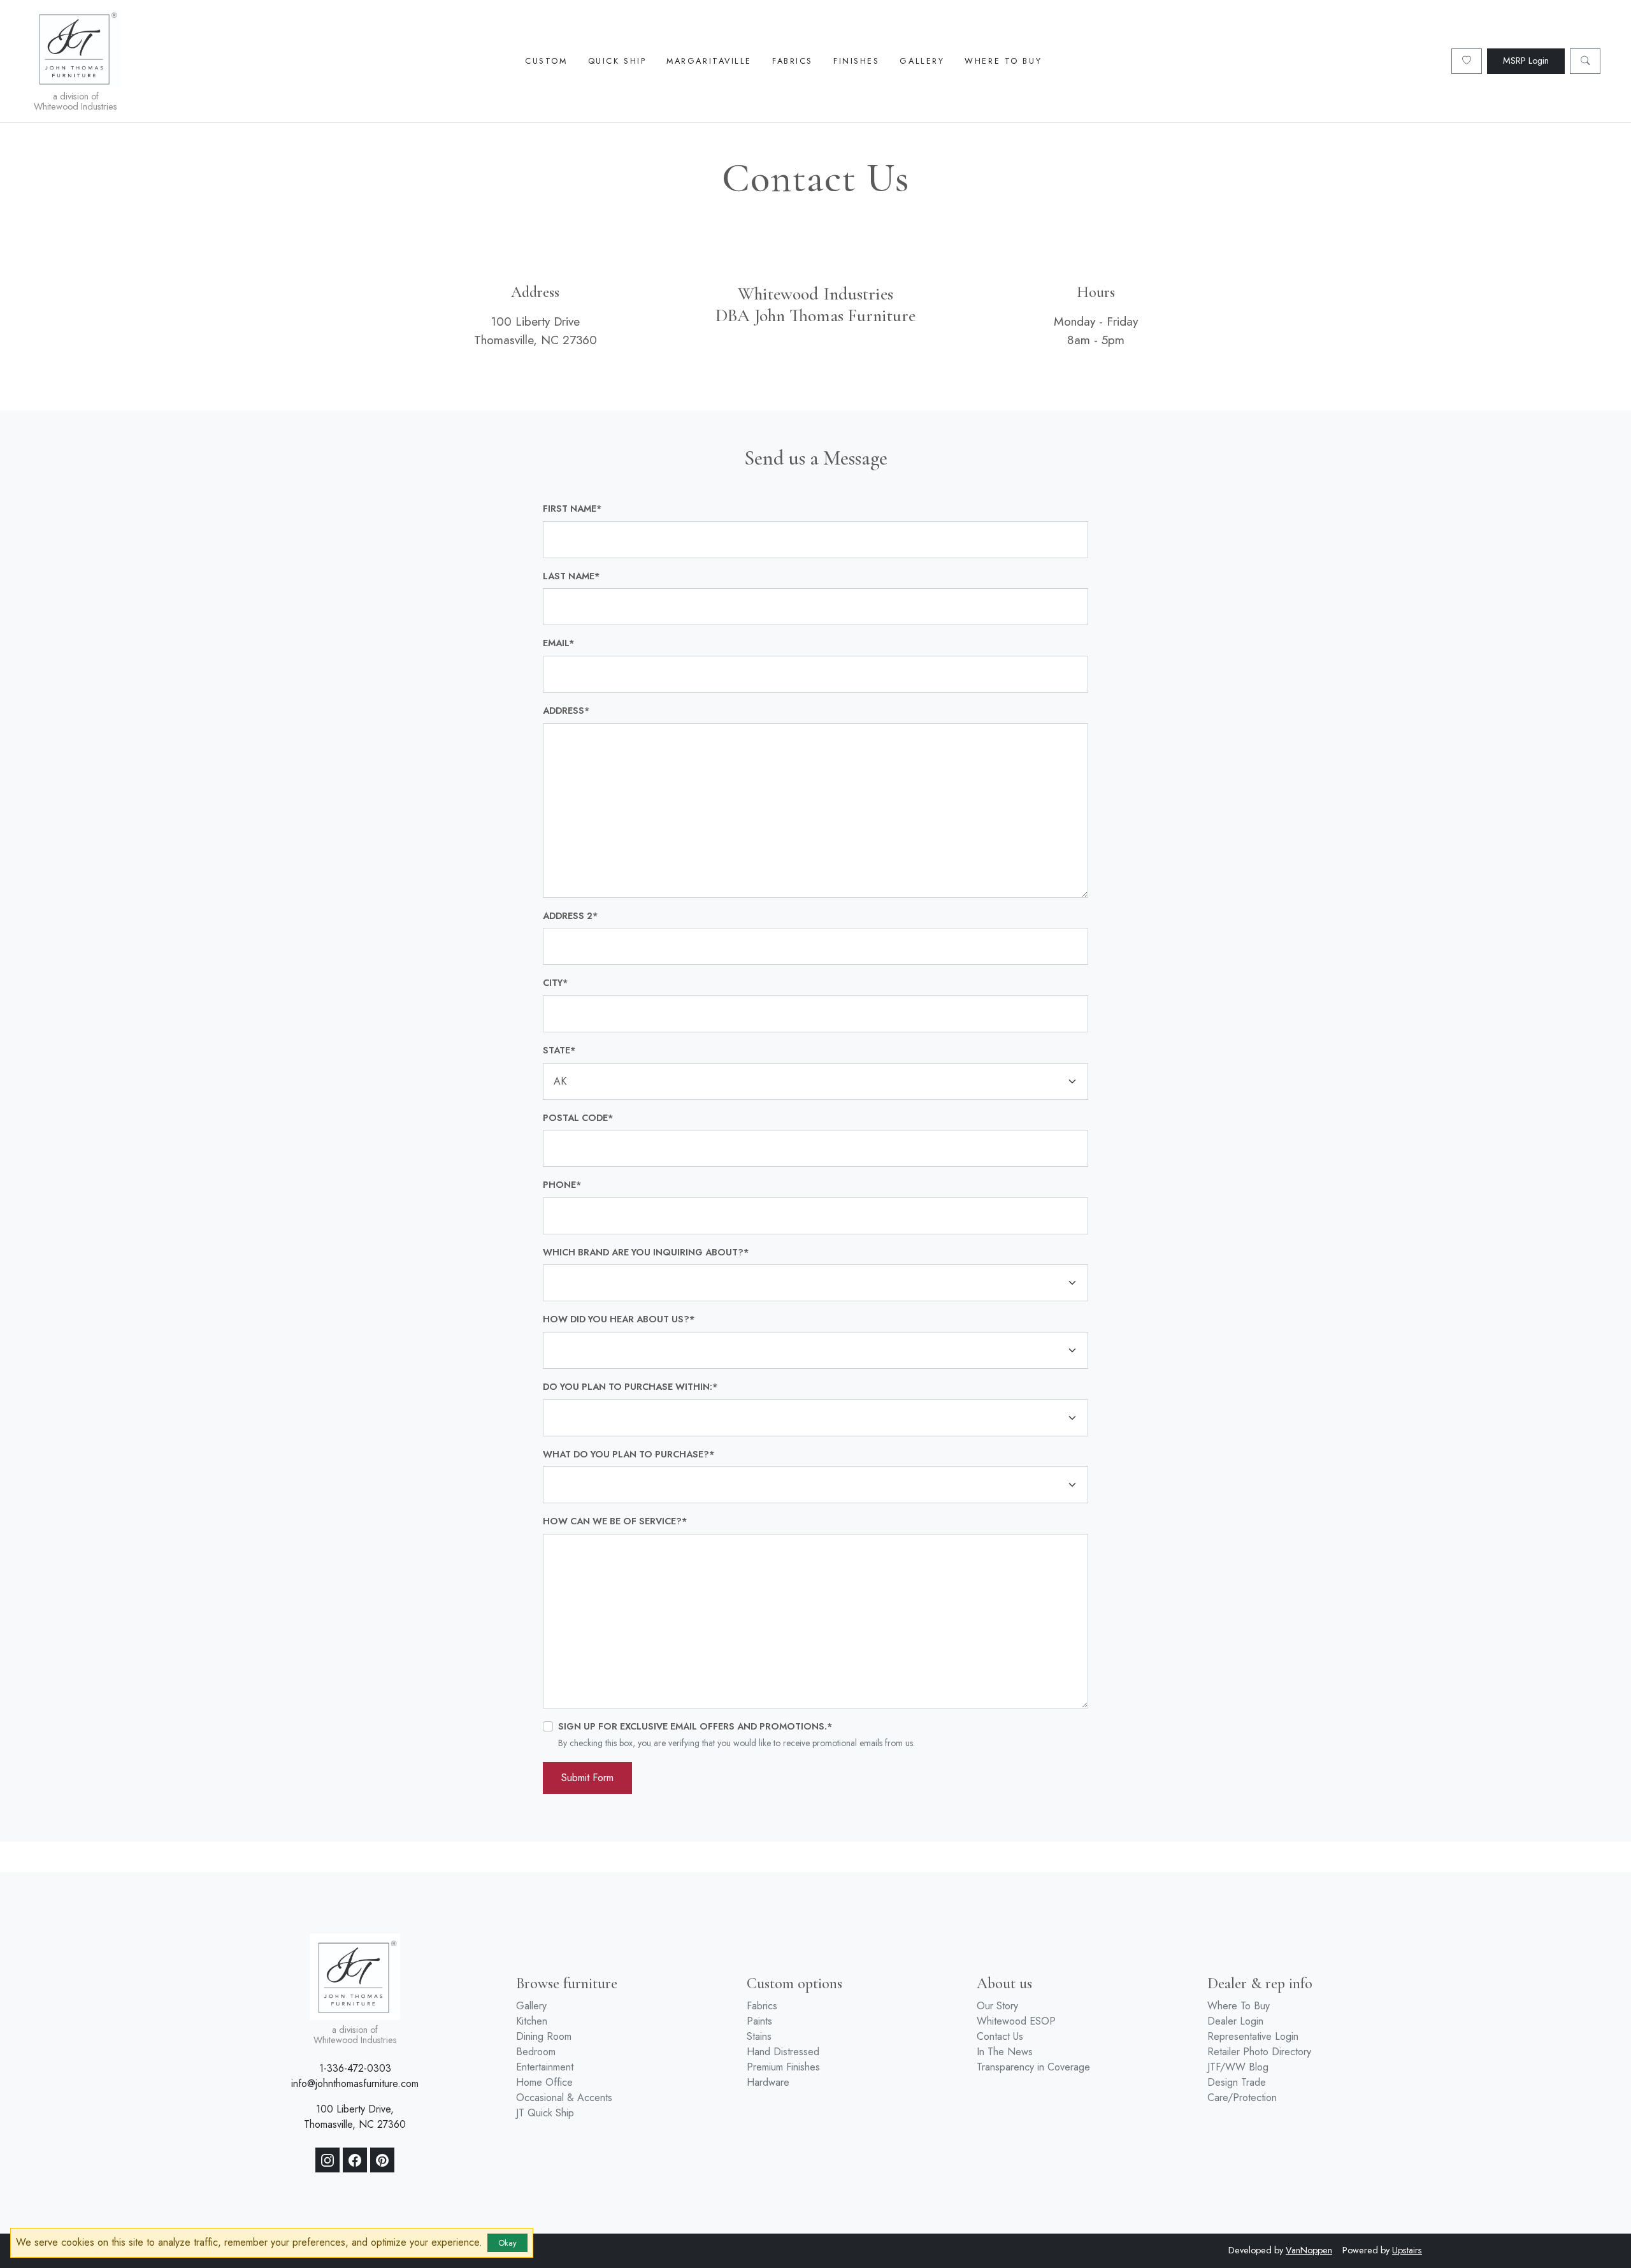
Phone (562, 1185)
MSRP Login (1526, 61)
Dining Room (544, 2036)
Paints (759, 2021)
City (556, 983)
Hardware (768, 2082)
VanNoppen (1309, 2250)
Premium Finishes (783, 2067)
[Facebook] (355, 2160)
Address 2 (571, 916)
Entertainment (545, 2067)
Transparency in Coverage (1033, 2067)
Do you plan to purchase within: (630, 1387)
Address (566, 711)
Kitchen (532, 2021)
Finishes (856, 61)
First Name (572, 509)
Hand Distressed (783, 2052)
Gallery (922, 61)
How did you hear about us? (619, 1319)
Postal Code (578, 1118)
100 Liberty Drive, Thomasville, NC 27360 (355, 2117)
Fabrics (793, 61)
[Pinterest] (382, 2160)
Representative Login (1253, 2036)
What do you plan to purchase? (629, 1454)
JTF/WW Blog (1238, 2067)
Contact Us (1000, 2036)
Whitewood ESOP (1016, 2021)
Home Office (544, 2082)
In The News (1005, 2052)
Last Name (571, 576)
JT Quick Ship (545, 2113)
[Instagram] (327, 2160)
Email (559, 643)
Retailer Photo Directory (1259, 2052)
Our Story (997, 2006)
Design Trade (1237, 2082)
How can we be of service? (615, 1521)
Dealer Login (1235, 2021)
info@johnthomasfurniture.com (355, 2084)
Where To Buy (1003, 61)
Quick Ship (617, 61)
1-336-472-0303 (355, 2068)
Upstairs (1407, 2250)
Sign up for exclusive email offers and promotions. (695, 1726)
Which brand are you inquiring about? (646, 1252)
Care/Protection (1242, 2098)
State (559, 1050)
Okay (507, 2243)
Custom (546, 61)
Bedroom (536, 2052)
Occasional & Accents (564, 2098)
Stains (759, 2036)
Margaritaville (709, 61)
